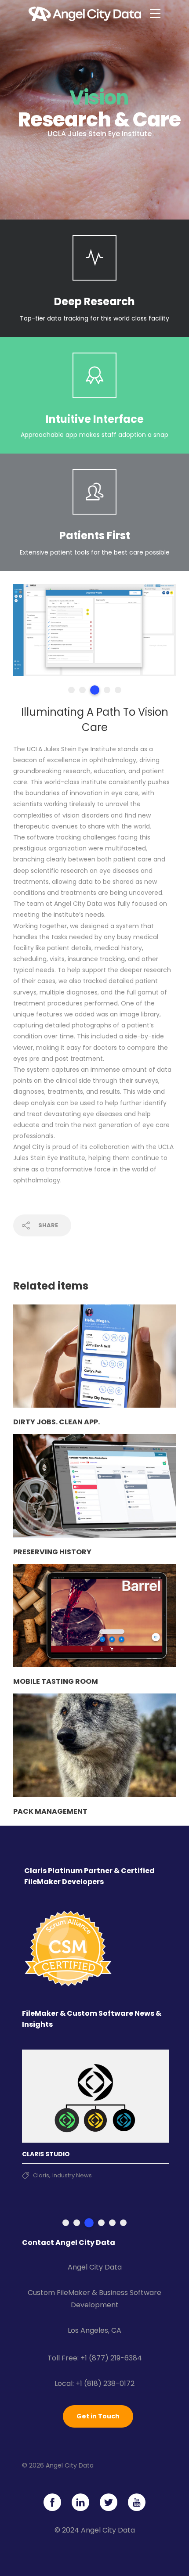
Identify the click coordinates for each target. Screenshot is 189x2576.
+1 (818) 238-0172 (105, 2383)
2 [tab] (82, 690)
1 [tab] (71, 690)
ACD (39, 2175)
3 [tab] (93, 690)
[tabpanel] (94, 630)
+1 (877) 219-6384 (111, 2358)
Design (58, 2175)
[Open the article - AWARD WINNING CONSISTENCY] (95, 2096)
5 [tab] (118, 690)
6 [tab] (123, 2223)
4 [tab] (106, 690)
